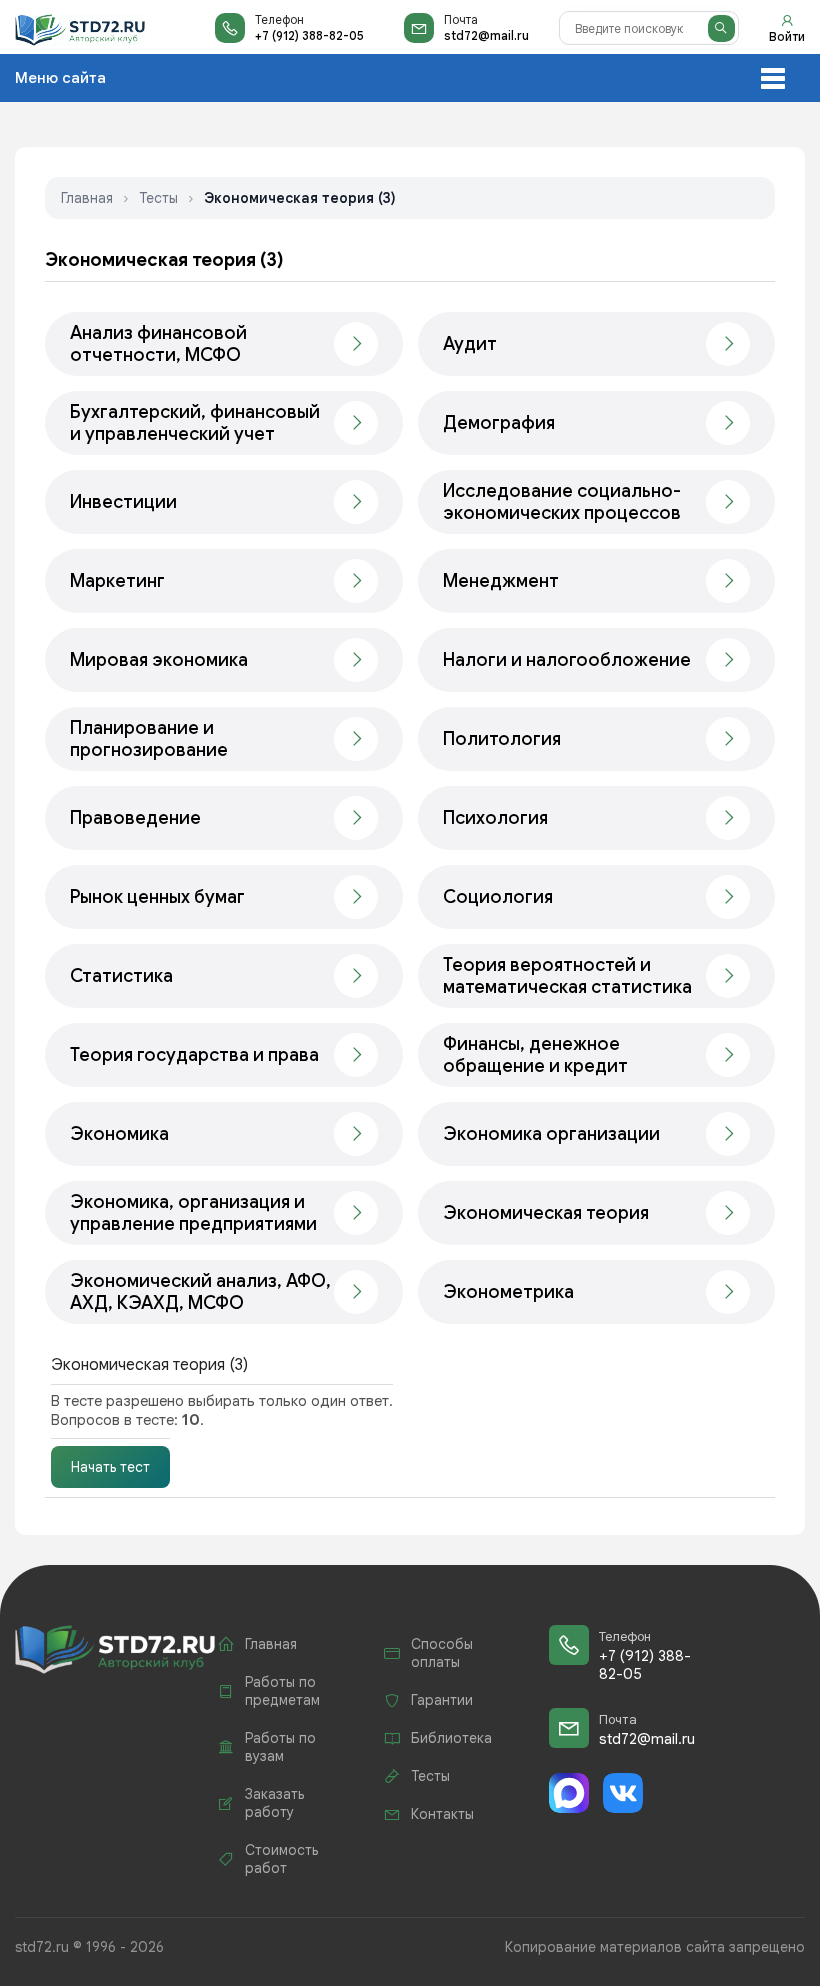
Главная (87, 198)
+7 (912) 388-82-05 (309, 35)
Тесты (158, 198)
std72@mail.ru (486, 35)
